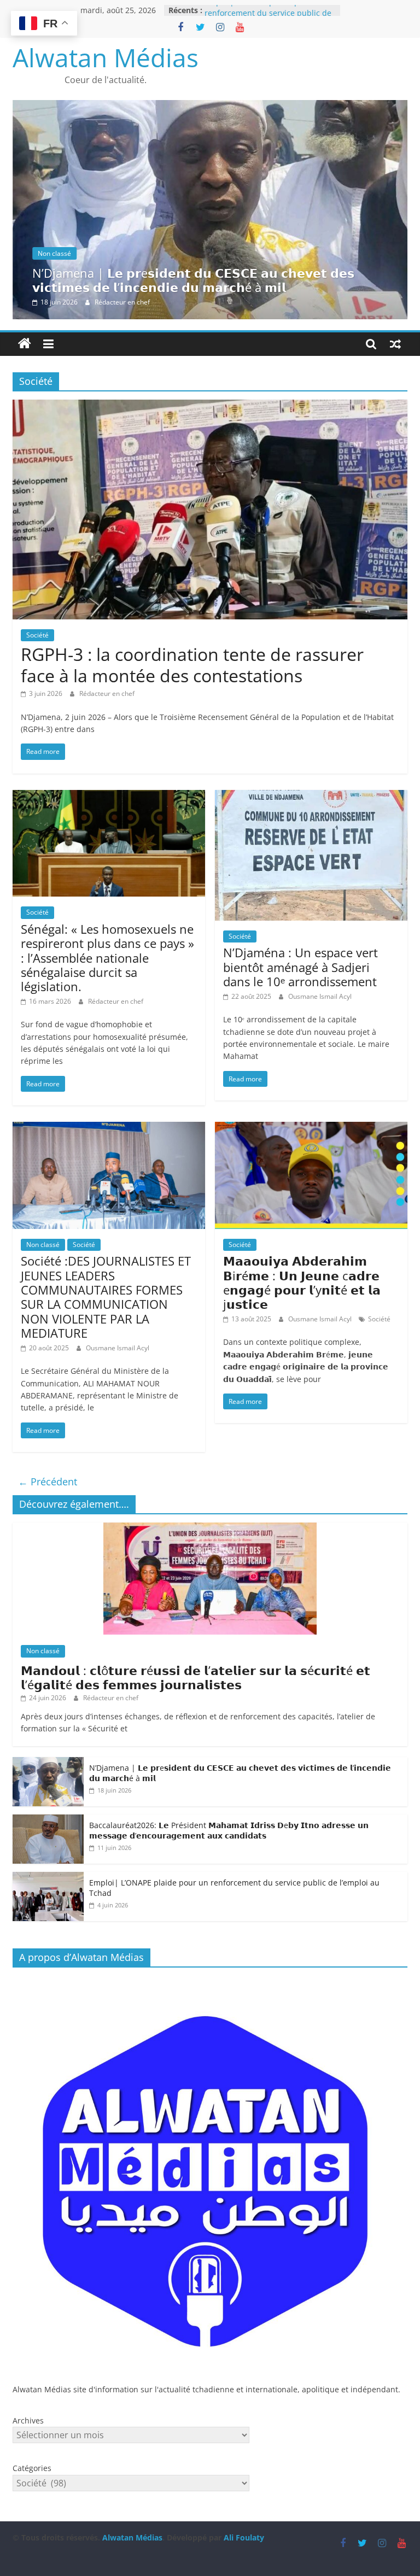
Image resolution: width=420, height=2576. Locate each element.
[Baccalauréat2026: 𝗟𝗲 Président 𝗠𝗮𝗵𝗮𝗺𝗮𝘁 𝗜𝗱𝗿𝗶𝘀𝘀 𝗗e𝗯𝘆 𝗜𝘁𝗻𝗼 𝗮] (48, 1820)
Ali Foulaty (244, 2537)
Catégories (32, 2468)
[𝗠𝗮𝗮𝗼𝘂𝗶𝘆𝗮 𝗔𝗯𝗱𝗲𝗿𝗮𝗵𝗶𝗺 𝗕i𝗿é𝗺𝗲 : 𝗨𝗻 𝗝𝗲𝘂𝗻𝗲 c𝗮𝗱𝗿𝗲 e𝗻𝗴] (311, 1128)
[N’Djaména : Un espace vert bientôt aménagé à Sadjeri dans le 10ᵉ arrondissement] (311, 797)
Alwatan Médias (106, 57)
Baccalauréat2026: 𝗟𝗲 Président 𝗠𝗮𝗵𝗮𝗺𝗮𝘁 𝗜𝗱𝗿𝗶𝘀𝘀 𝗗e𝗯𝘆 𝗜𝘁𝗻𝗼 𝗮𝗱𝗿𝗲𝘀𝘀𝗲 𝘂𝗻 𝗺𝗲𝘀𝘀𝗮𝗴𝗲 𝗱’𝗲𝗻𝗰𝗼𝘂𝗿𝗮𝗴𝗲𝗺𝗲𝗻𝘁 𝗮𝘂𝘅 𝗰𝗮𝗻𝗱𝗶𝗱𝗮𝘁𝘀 (229, 1831)
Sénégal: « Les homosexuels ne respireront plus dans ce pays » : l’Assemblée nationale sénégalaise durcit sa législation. (107, 958)
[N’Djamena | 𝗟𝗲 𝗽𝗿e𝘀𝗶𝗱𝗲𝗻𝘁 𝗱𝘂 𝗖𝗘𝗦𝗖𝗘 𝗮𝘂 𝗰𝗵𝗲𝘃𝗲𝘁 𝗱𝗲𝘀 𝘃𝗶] (210, 107)
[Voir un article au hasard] (395, 344)
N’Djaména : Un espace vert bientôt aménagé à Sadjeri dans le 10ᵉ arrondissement (301, 967)
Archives (28, 2420)
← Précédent (48, 1482)
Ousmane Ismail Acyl (320, 996)
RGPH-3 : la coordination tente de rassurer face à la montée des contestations (192, 665)
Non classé (54, 253)
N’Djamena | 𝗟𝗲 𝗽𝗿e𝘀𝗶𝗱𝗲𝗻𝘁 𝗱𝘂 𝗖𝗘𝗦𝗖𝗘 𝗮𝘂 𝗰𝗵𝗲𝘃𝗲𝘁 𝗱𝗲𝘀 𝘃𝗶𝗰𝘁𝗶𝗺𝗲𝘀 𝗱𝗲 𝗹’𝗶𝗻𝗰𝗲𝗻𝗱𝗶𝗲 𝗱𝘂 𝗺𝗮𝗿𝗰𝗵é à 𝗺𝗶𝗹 (193, 280)
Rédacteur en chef (122, 302)
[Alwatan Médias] (25, 344)
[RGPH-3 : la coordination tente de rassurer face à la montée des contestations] (210, 406)
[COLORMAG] (210, 1981)
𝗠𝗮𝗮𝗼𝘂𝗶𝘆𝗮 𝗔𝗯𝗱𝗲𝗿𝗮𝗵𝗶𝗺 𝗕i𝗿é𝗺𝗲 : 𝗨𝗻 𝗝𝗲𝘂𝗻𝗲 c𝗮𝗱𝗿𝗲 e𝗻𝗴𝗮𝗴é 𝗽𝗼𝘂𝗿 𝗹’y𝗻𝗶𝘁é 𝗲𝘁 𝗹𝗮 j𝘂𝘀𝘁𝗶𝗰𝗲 (302, 1282)
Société (37, 635)
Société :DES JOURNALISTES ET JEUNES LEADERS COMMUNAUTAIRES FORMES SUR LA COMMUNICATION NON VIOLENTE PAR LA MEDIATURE (106, 1297)
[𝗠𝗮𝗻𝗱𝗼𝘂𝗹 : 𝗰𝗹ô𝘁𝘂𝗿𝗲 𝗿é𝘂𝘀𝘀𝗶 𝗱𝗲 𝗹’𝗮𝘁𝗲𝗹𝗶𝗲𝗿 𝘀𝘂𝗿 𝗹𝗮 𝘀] (210, 1528)
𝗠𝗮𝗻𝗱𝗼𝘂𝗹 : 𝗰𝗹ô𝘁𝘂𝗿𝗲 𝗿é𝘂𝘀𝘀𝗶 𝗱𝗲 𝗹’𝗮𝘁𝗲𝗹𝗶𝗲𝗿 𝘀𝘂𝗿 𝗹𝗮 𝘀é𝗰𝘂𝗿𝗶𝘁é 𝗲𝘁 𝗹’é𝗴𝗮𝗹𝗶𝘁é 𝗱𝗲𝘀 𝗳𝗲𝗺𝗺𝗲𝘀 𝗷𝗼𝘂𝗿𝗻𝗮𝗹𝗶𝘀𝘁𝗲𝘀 (196, 1677)
